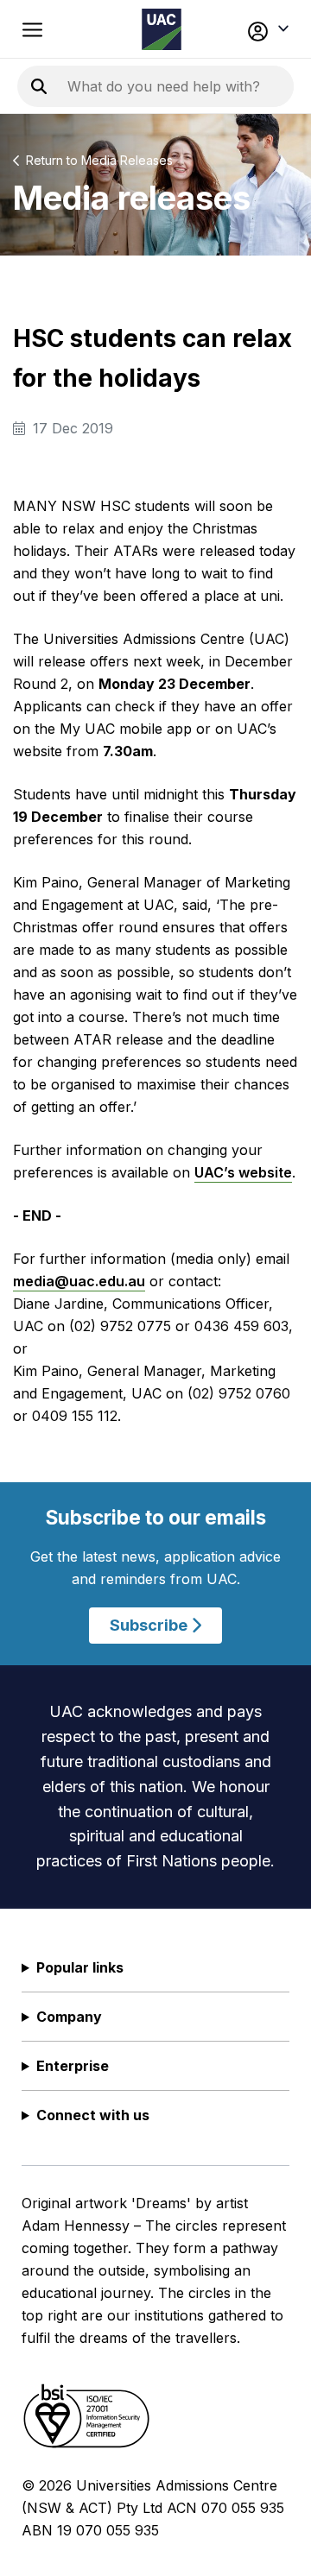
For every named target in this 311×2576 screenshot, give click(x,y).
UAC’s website (243, 1172)
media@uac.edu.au (79, 1281)
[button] (267, 29)
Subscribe (150, 1625)
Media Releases (127, 160)
